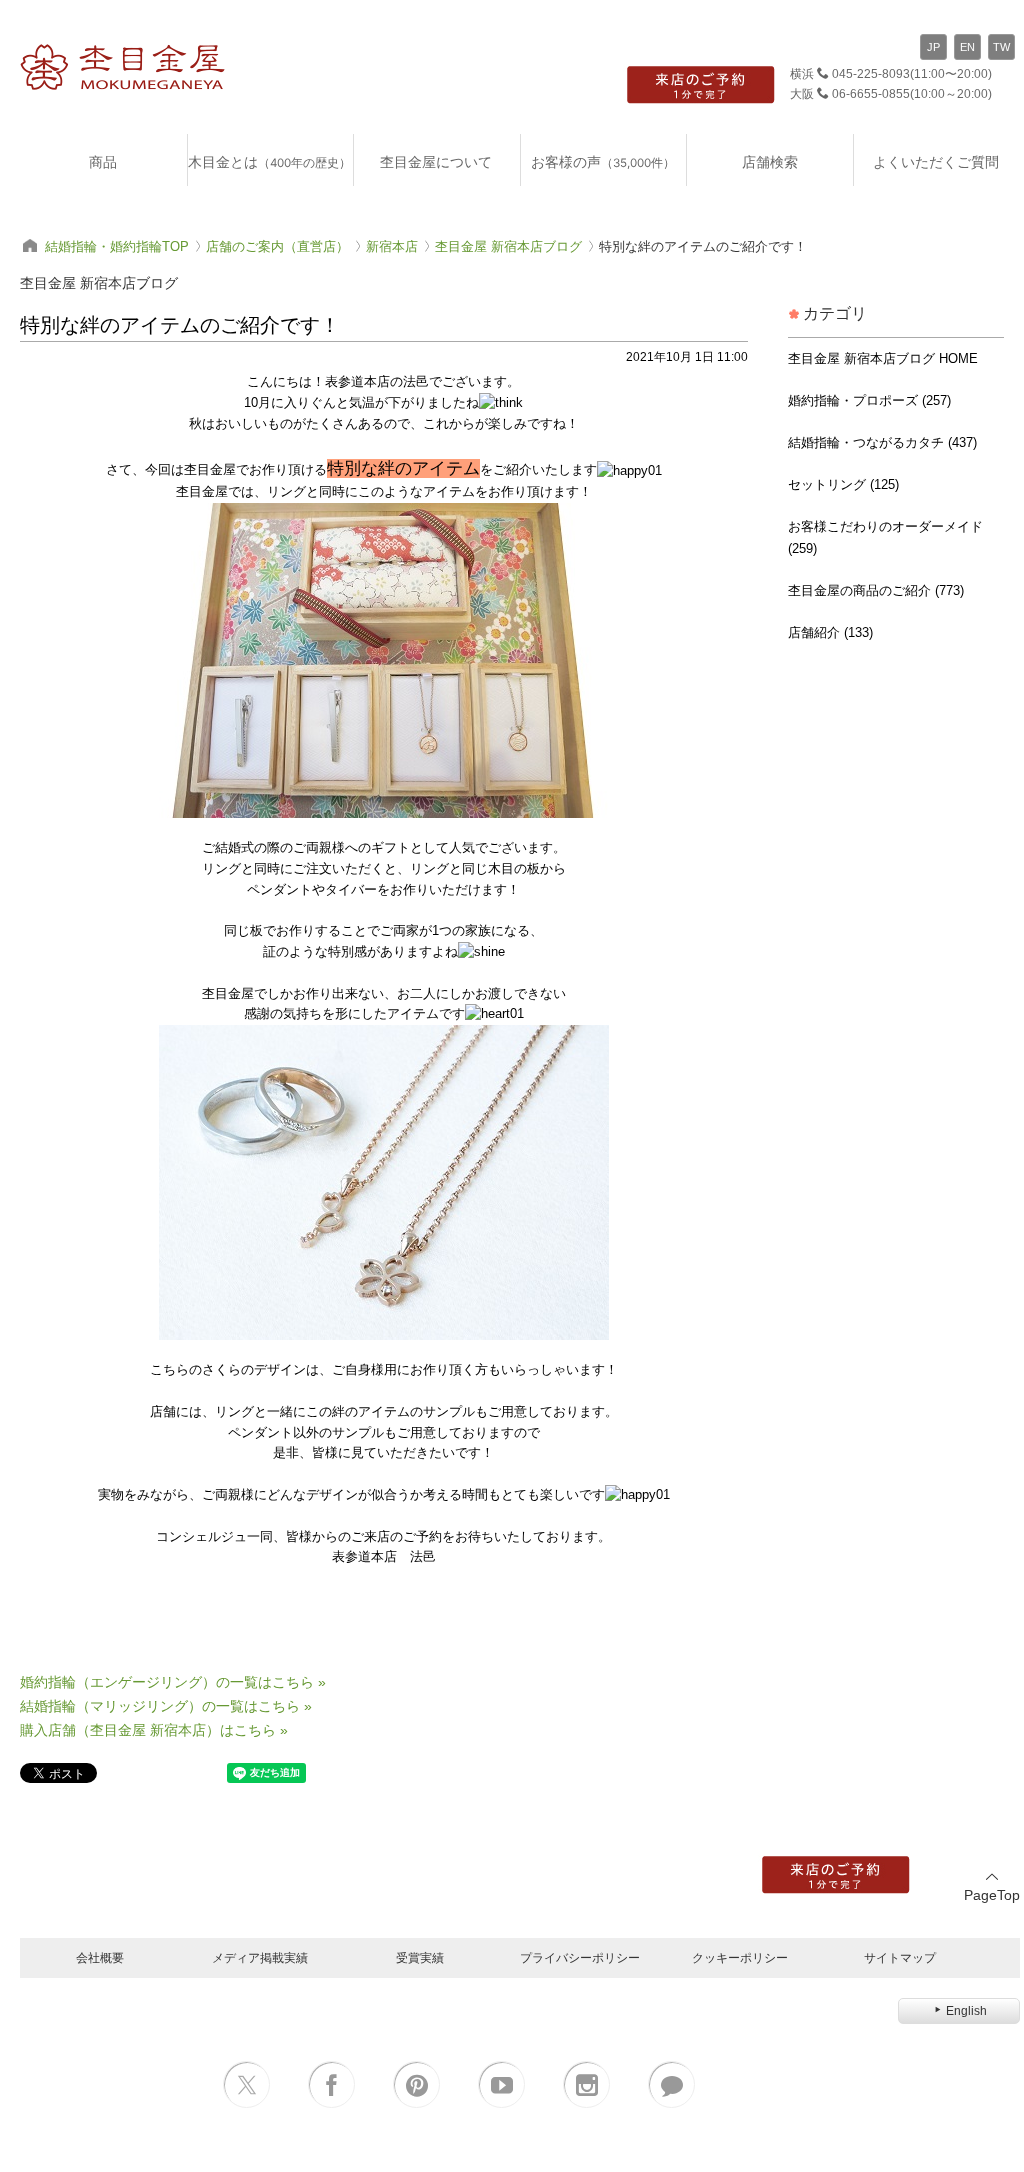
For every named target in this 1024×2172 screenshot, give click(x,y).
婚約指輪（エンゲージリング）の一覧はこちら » (173, 1682)
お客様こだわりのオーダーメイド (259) (885, 537)
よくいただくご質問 (936, 161)
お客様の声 (603, 161)
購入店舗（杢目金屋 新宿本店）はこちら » (154, 1730)
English (966, 2011)
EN (967, 47)
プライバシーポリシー (580, 1957)
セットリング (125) (843, 484)
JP (933, 47)
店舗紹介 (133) (830, 632)
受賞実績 (420, 1957)
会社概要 (100, 1957)
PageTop (992, 1895)
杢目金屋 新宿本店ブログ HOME (883, 358)
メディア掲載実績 (260, 1957)
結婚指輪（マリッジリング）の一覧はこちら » (166, 1706)
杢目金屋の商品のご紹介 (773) (876, 590)
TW (1001, 47)
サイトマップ (900, 1957)
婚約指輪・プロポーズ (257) (869, 400)
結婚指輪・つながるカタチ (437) (882, 442)
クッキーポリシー (740, 1957)
